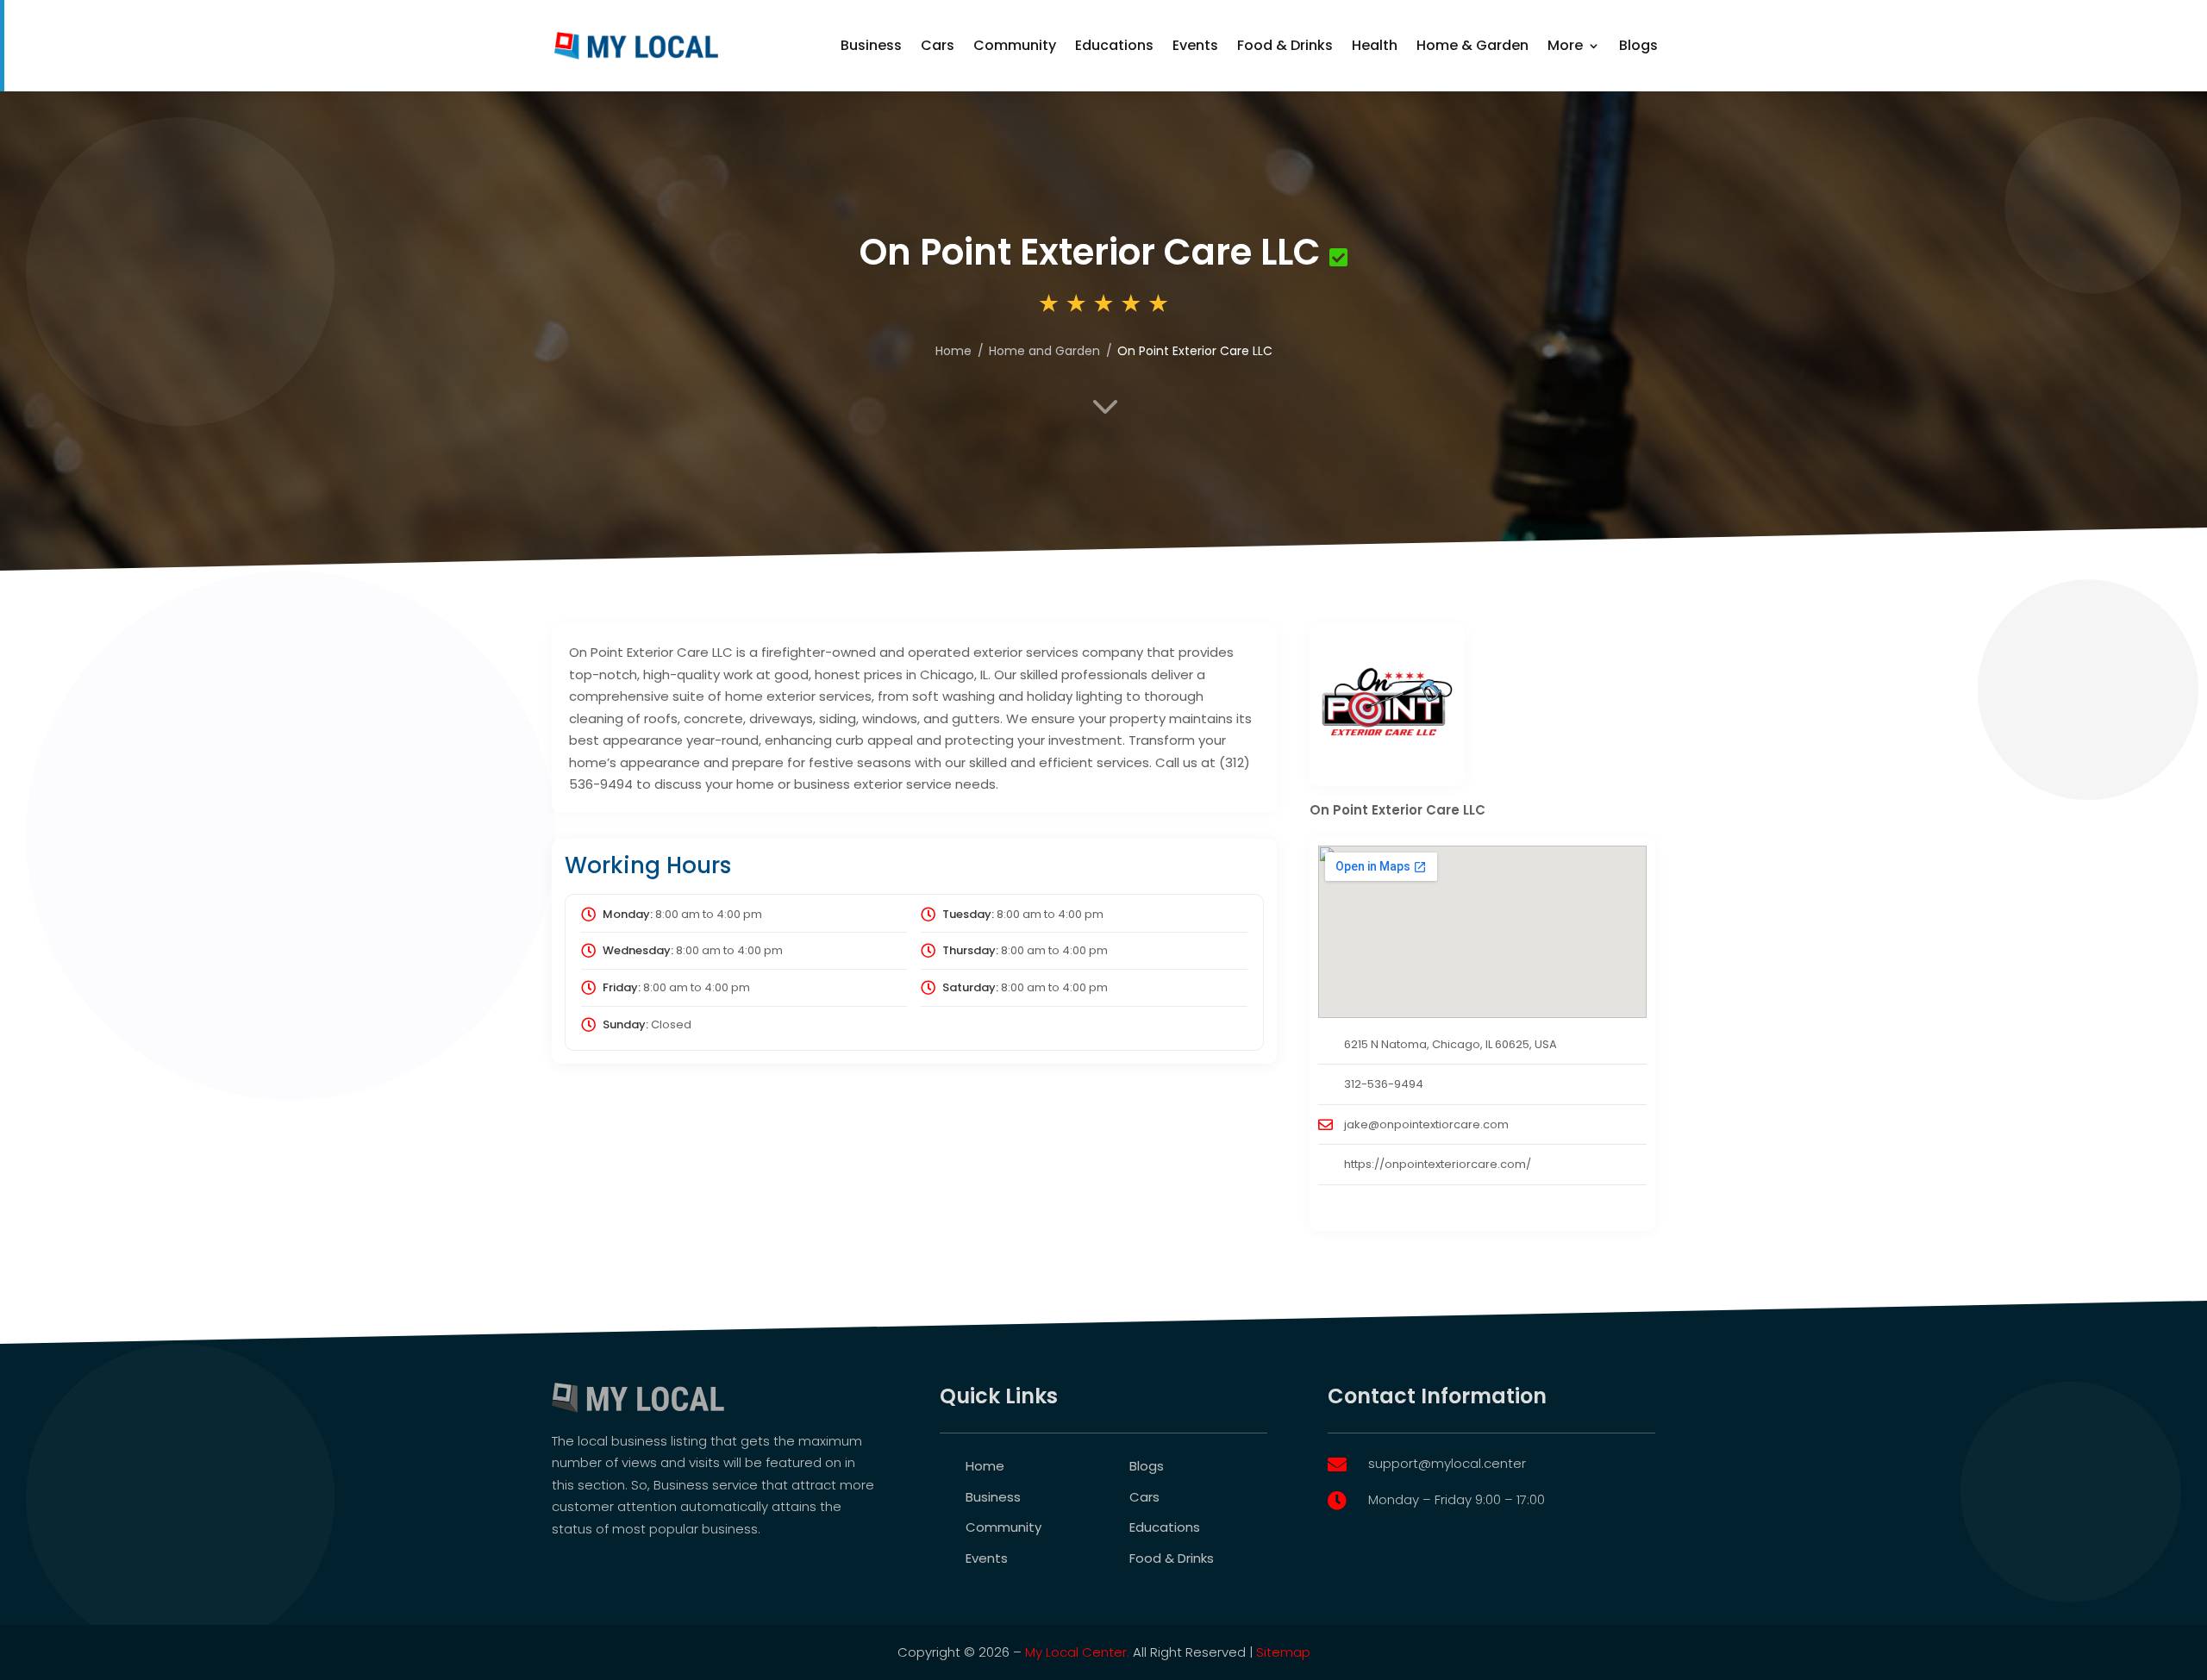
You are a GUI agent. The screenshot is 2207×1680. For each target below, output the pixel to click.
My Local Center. (1077, 1652)
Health (1375, 45)
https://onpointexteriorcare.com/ (1438, 1164)
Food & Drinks (1285, 45)
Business (871, 45)
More (1565, 45)
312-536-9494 (1384, 1084)
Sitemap (1283, 1652)
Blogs (1638, 45)
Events (1195, 45)
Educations (1114, 45)
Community (1015, 45)
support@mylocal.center (1447, 1463)
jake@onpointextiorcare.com (1426, 1124)
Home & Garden (1472, 45)
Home (985, 1466)
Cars (938, 45)
